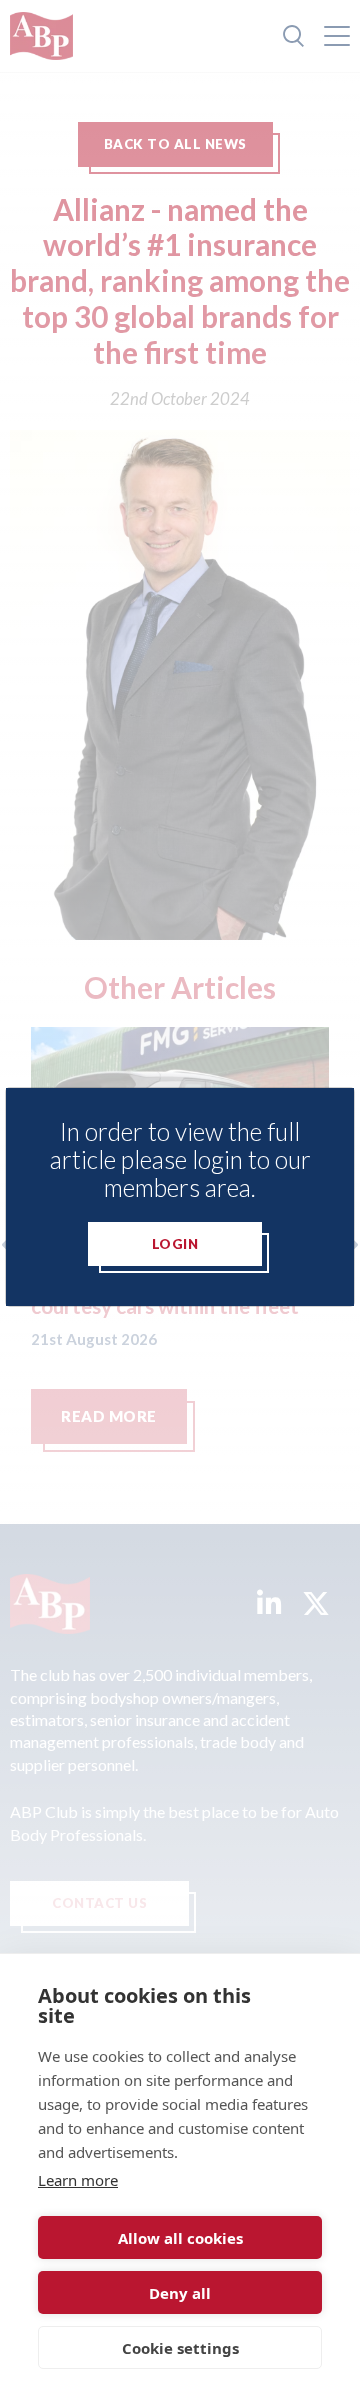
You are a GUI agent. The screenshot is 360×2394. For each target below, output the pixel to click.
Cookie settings (180, 2348)
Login (175, 1244)
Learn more (78, 2180)
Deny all (180, 2293)
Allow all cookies (180, 2238)
